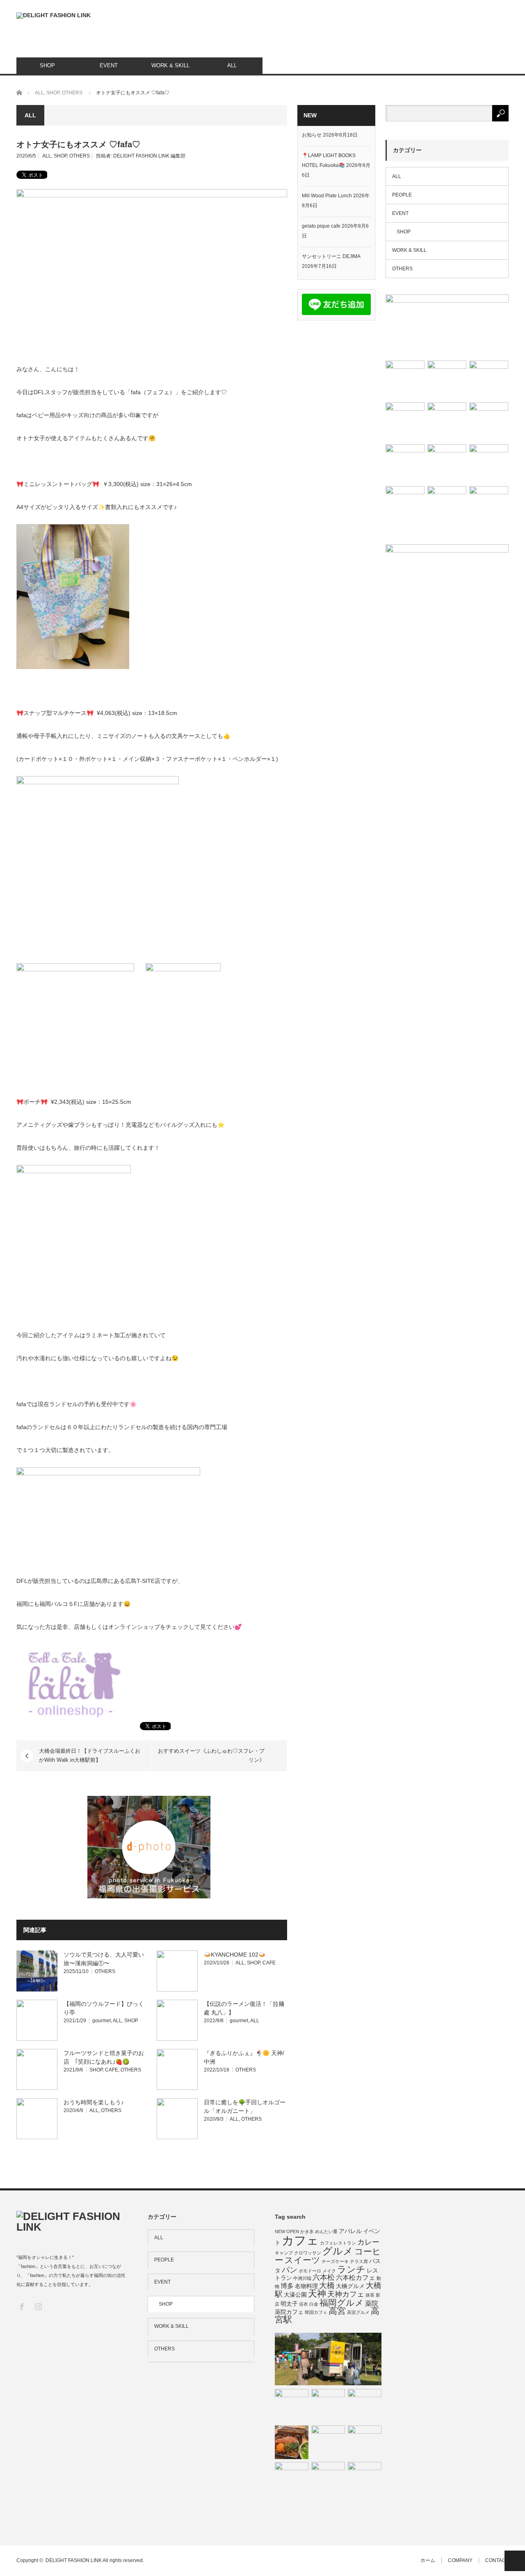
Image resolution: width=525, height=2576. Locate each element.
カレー (368, 2242)
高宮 (337, 2311)
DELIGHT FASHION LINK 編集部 (149, 156)
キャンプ (284, 2253)
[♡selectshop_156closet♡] (405, 506)
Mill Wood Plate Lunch (327, 196)
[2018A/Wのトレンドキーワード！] (489, 506)
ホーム (428, 2560)
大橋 (327, 2285)
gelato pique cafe (321, 226)
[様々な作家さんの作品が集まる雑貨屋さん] (447, 506)
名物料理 (306, 2286)
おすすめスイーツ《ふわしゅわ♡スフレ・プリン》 (211, 1755)
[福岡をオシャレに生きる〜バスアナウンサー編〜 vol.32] (328, 2442)
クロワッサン (308, 2253)
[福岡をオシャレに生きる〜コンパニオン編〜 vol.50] (447, 422)
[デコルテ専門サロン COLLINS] (292, 2406)
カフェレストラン (338, 2243)
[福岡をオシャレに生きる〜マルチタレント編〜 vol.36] (365, 2479)
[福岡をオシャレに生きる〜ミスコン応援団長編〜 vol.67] (328, 2406)
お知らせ (312, 135)
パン (290, 2270)
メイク (329, 2271)
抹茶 (370, 2295)
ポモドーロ (310, 2271)
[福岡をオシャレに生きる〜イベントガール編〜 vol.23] (489, 380)
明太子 (289, 2304)
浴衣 (304, 2304)
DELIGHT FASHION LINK (74, 2560)
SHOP (47, 65)
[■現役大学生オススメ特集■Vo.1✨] (405, 380)
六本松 (324, 2277)
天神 (317, 2294)
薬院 (372, 2303)
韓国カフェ (316, 2312)
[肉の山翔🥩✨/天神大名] (292, 2442)
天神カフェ (346, 2294)
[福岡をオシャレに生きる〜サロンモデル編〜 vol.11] (365, 2406)
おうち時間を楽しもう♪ (94, 2102)
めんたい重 (326, 2231)
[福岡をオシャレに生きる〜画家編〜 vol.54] (328, 2479)
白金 (314, 2304)
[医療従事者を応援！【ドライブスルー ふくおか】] (405, 464)
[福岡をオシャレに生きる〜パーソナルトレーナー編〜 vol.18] (489, 422)
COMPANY (460, 2560)
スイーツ (302, 2260)
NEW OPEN (287, 2231)
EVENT (109, 65)
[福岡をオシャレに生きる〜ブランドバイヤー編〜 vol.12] (447, 464)
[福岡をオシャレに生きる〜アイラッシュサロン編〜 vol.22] (328, 2359)
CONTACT (497, 2560)
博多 (287, 2286)
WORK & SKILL (170, 65)
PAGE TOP (515, 2561)
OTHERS (80, 156)
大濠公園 (295, 2295)
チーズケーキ (335, 2261)
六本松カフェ (356, 2277)
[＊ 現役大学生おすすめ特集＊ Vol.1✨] (447, 326)
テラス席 (359, 2261)
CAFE (269, 1963)
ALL (232, 65)
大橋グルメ (350, 2286)
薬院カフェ (289, 2312)
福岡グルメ (342, 2303)
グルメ (338, 2251)
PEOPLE (402, 195)
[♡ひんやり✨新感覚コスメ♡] (447, 380)
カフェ (300, 2240)
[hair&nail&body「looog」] (365, 2442)
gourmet (102, 2021)
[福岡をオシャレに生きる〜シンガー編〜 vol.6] (405, 422)
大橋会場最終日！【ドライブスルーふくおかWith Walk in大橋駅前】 (90, 1755)
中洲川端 (302, 2278)
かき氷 (307, 2231)
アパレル (350, 2231)
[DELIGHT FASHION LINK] (54, 16)
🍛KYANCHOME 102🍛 (235, 1955)
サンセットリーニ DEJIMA (331, 256)
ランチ (351, 2269)
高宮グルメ (358, 2312)
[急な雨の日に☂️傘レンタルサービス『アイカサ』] (292, 2479)
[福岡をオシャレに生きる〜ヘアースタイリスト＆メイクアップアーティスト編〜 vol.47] (489, 464)
